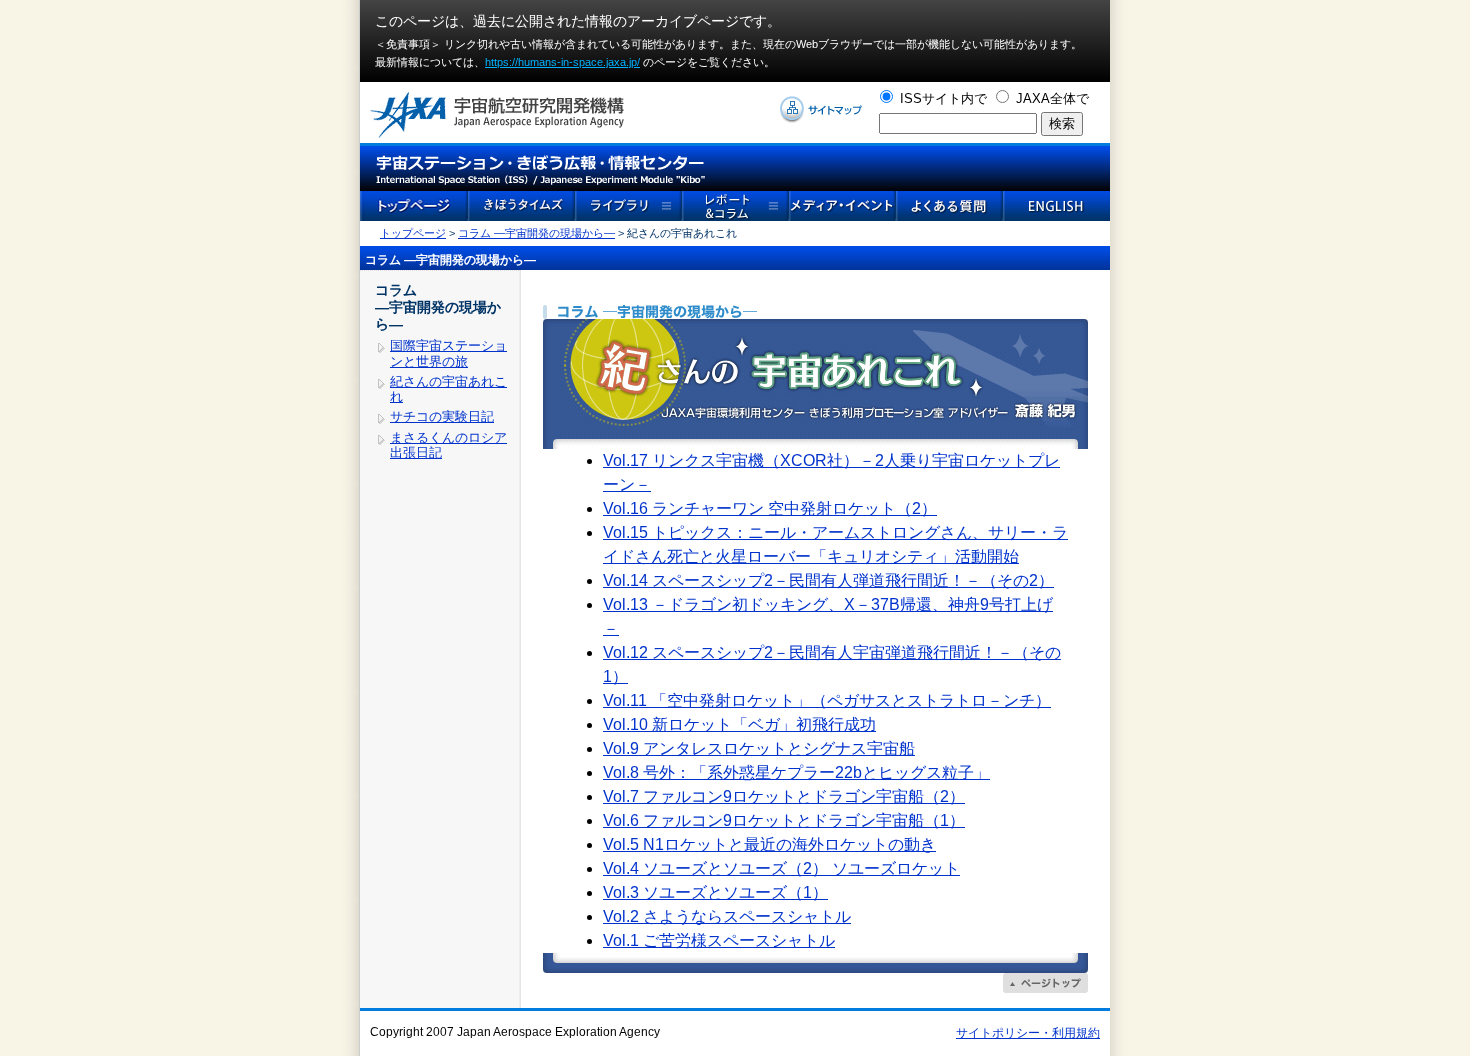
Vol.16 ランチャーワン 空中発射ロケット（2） (770, 508)
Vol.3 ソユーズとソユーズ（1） (715, 892)
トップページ (413, 233)
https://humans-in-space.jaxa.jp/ (562, 62)
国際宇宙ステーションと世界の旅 (448, 353)
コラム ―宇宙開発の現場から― (536, 233)
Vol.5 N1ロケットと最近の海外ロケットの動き (769, 844)
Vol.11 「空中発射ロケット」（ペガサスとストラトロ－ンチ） (827, 700)
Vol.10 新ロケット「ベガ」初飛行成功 (739, 724)
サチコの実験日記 (442, 416)
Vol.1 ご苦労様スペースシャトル (719, 940)
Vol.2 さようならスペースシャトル (727, 916)
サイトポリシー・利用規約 (1028, 1033)
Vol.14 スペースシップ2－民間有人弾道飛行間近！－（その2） (828, 580)
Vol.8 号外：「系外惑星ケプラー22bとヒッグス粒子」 (796, 772)
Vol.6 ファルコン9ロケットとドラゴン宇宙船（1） (784, 820)
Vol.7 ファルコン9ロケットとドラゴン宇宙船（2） (784, 796)
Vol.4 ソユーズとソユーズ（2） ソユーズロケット (781, 868)
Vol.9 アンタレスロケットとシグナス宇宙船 (759, 748)
